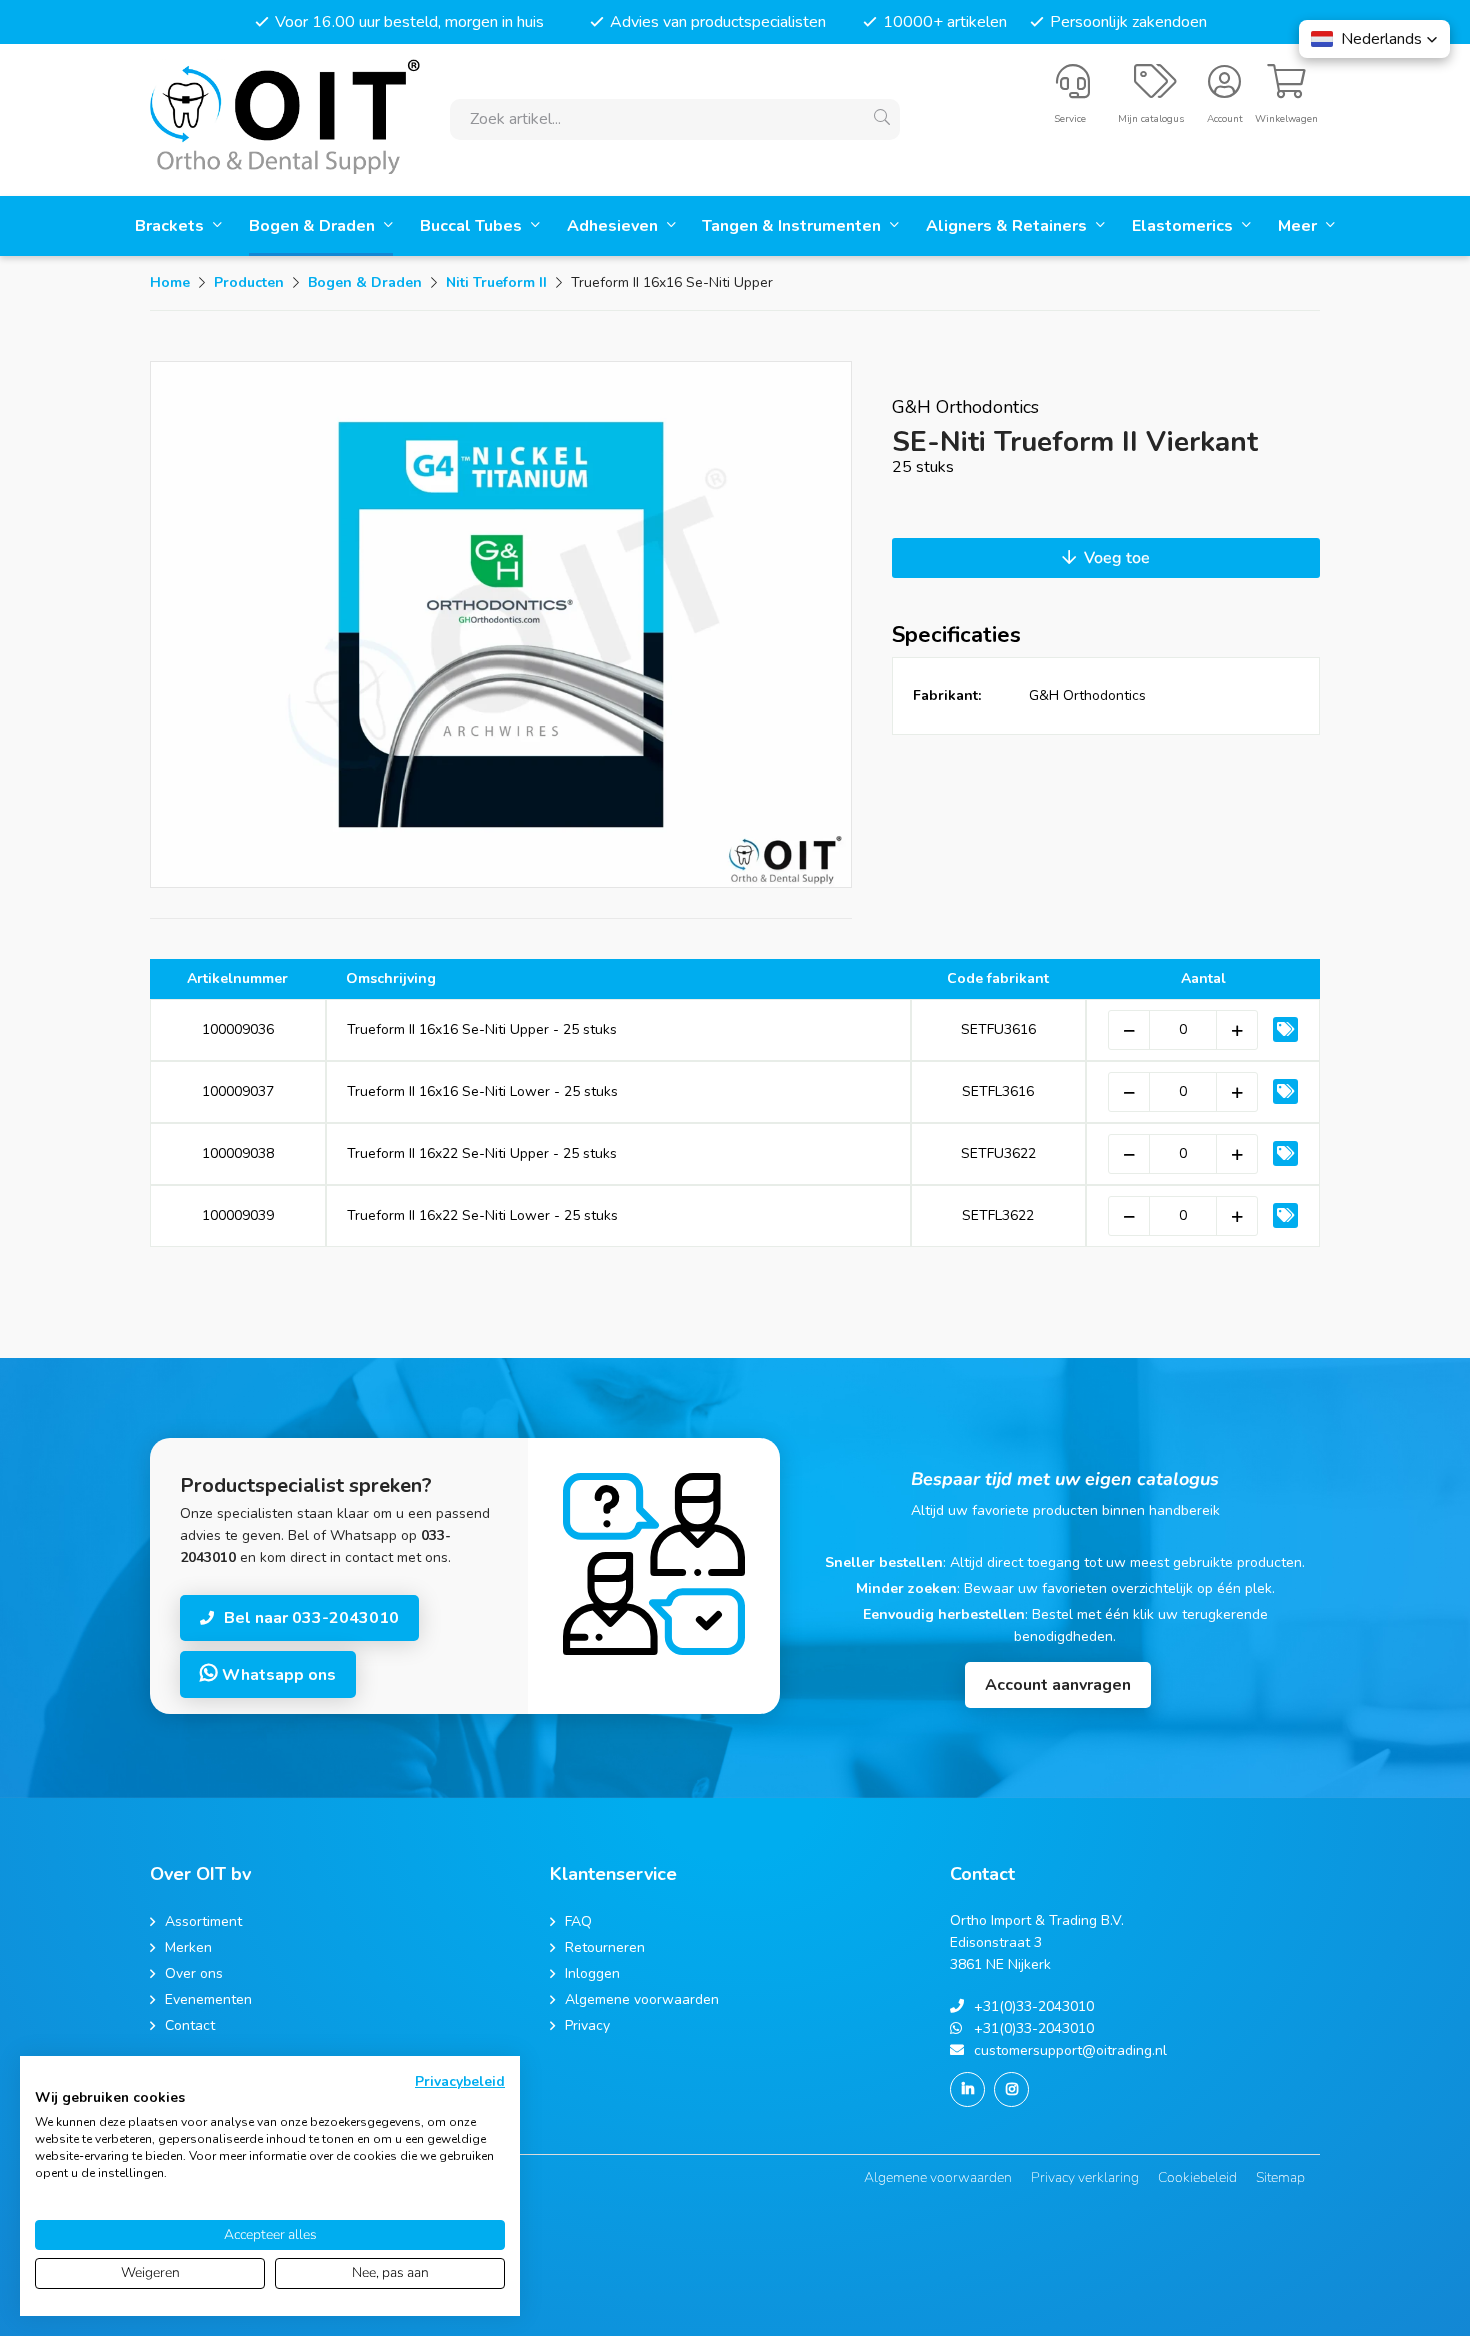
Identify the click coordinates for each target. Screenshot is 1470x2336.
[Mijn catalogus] (1155, 90)
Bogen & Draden (314, 226)
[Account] (1224, 90)
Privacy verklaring (1085, 2177)
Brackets (171, 226)
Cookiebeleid (1197, 2177)
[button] (1374, 39)
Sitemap (1280, 2177)
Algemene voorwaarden (938, 2177)
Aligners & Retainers (1008, 226)
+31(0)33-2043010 (1034, 2006)
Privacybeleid (460, 2081)
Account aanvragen (1058, 1685)
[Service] (1073, 90)
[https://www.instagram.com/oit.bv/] (1011, 2089)
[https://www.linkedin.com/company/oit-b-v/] (967, 2089)
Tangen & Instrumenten (793, 226)
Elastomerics (1184, 226)
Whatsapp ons (277, 1675)
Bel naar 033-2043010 (311, 1618)
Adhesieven (614, 226)
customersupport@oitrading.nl (1070, 2050)
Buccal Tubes (473, 226)
